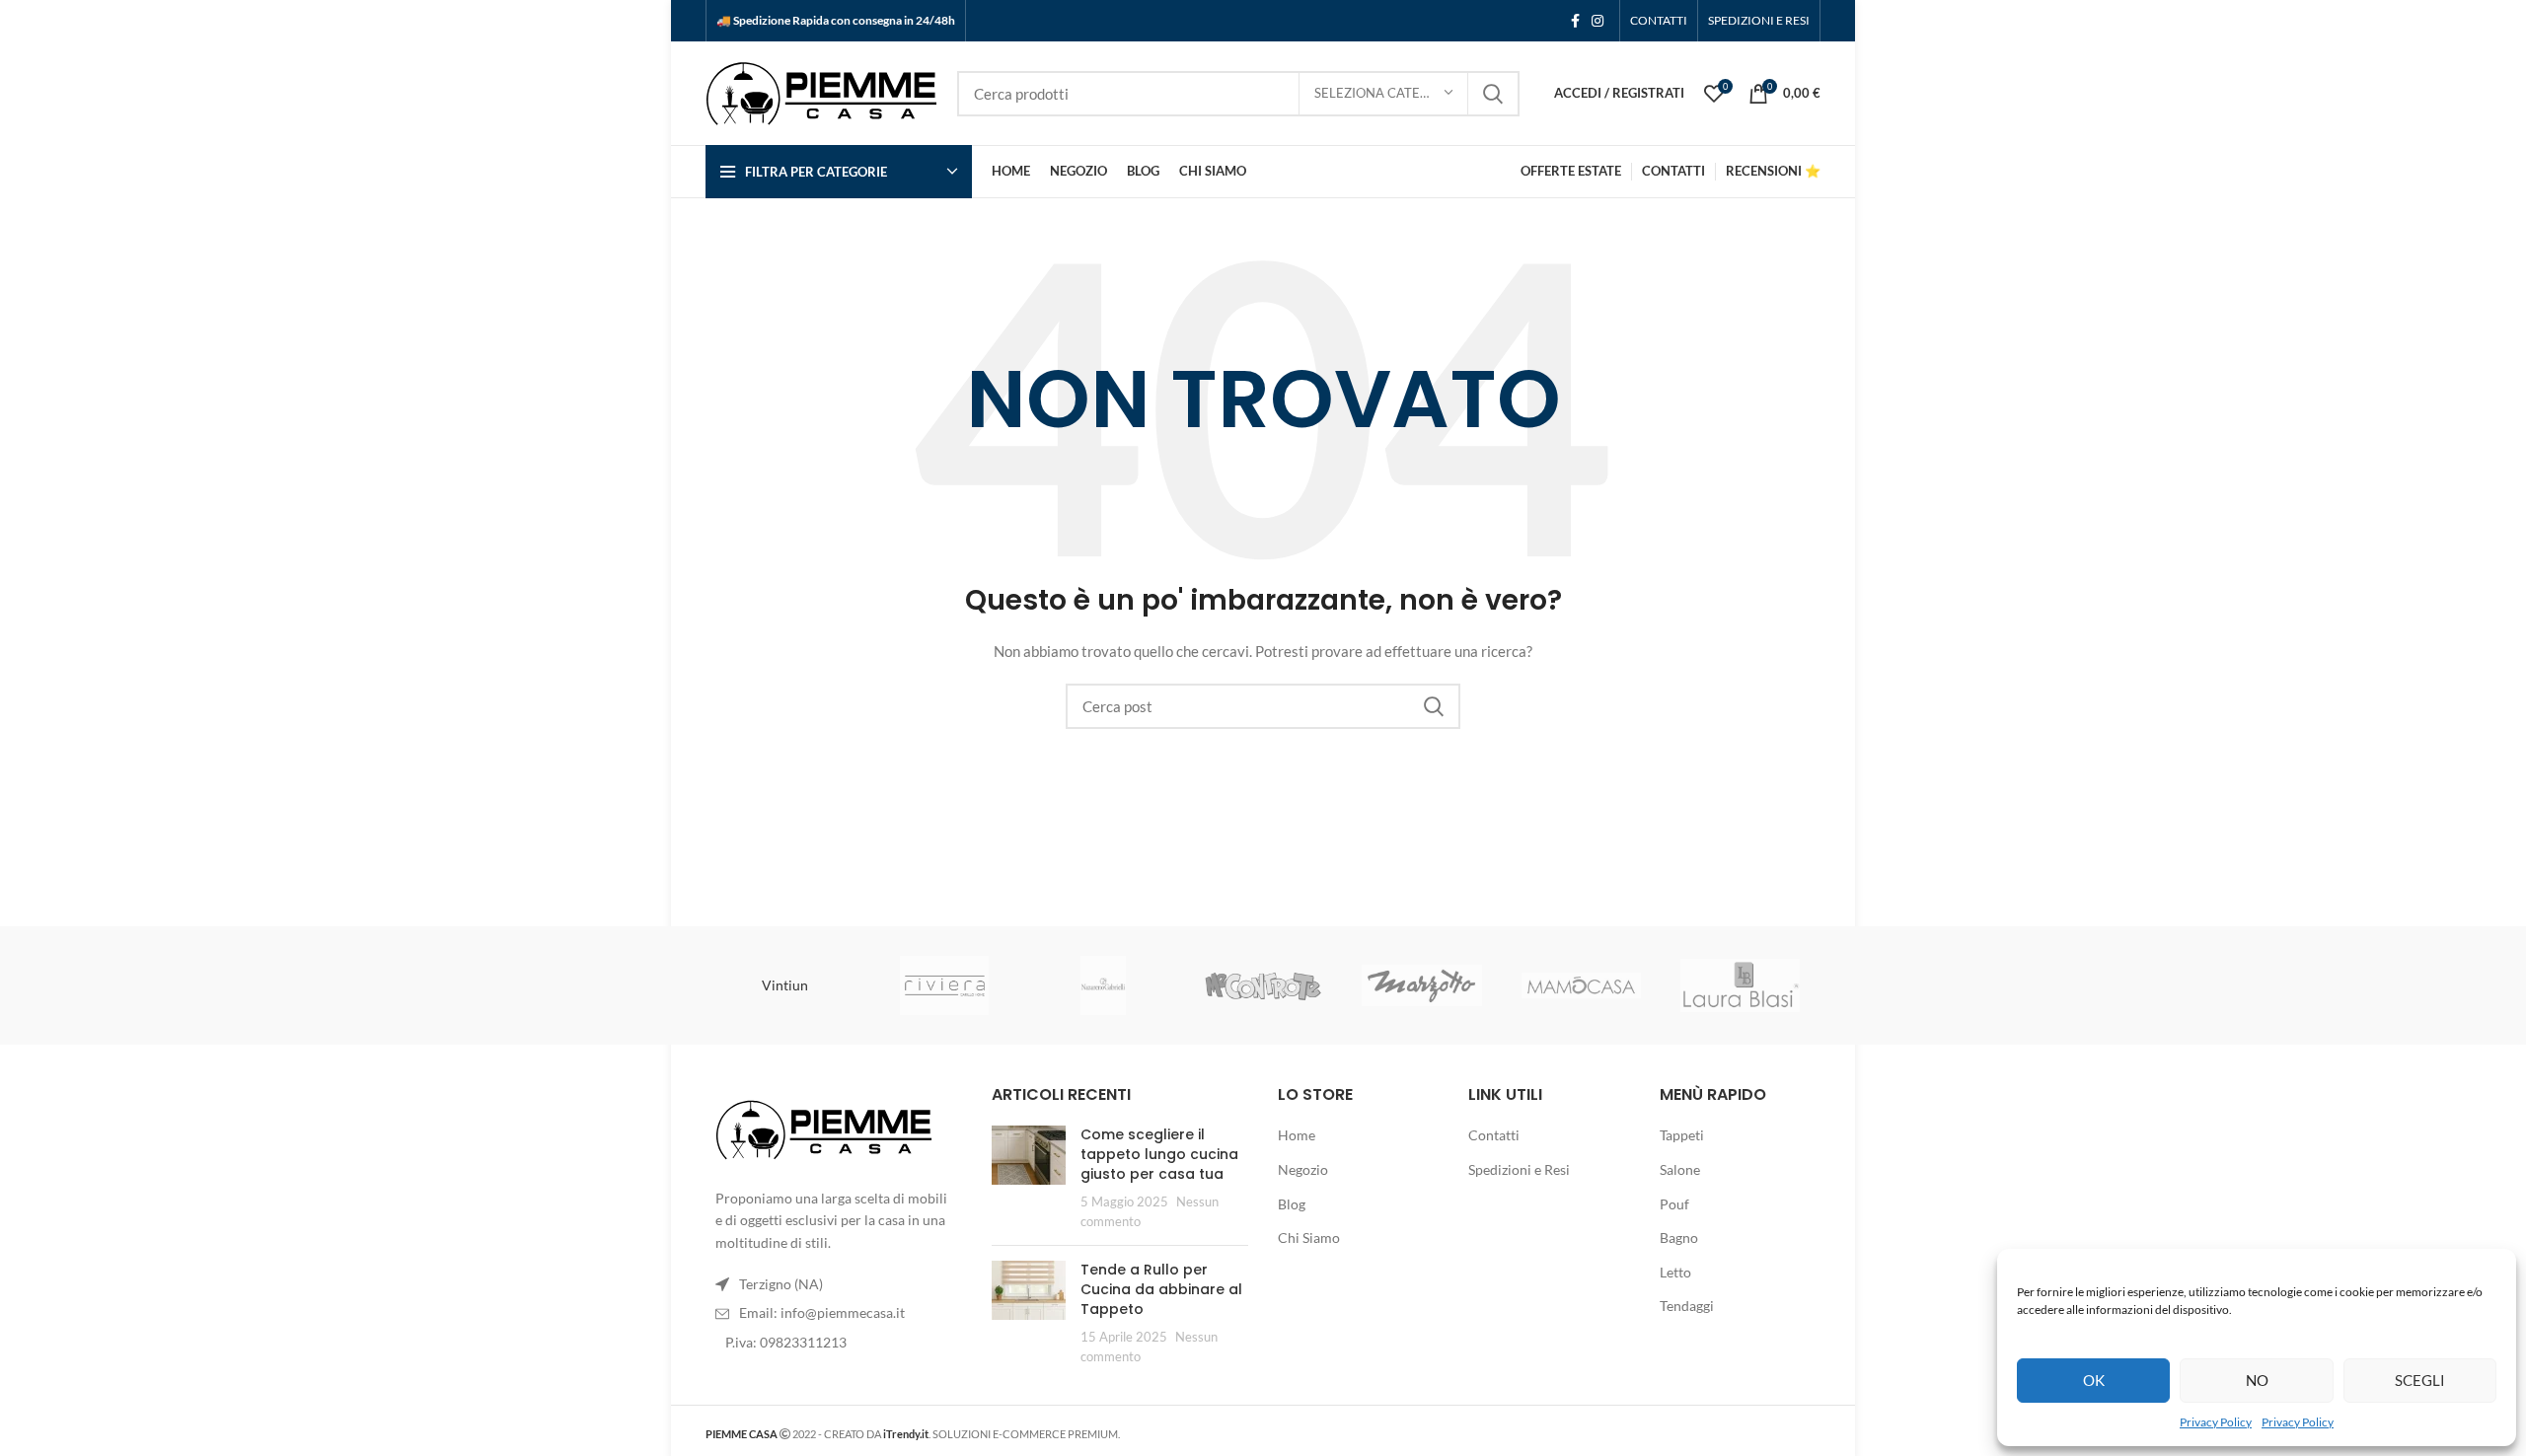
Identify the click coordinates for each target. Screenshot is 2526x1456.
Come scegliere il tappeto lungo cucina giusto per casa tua (1159, 1154)
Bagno (1679, 1238)
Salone (1680, 1169)
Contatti (1494, 1135)
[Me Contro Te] (1263, 986)
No (2257, 1380)
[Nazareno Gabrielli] (1104, 985)
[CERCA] (1493, 94)
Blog (1292, 1204)
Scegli (2420, 1380)
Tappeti (1682, 1135)
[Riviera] (944, 985)
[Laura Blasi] (1740, 985)
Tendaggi (1687, 1306)
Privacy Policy (2216, 1422)
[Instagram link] (1597, 21)
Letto (1675, 1272)
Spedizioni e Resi (1519, 1169)
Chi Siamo (1309, 1238)
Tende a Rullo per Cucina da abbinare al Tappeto (1161, 1289)
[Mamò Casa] (1581, 985)
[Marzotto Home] (1421, 986)
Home (1297, 1135)
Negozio (1303, 1169)
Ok (2094, 1380)
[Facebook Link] (1575, 21)
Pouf (1674, 1204)
